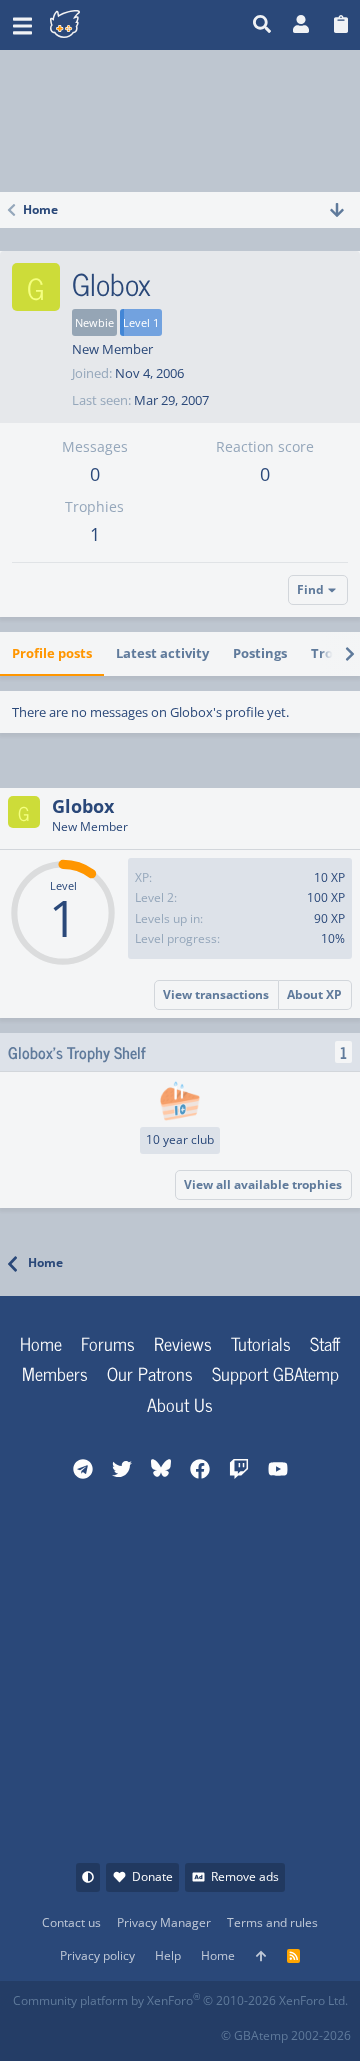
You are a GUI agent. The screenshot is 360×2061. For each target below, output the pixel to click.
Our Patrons (150, 1373)
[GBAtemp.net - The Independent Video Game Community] (114, 25)
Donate (152, 1876)
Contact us (71, 1922)
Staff (325, 1343)
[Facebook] (28, 2029)
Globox (83, 806)
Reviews (183, 1343)
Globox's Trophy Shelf (77, 1052)
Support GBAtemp (275, 1373)
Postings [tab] (260, 653)
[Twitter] (160, 2029)
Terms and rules (272, 1922)
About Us (180, 1404)
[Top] (261, 1956)
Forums (108, 1343)
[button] (22, 25)
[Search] (262, 25)
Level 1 (141, 322)
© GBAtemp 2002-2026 (286, 2035)
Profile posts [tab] (52, 653)
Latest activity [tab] (162, 653)
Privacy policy (97, 1955)
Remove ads (245, 1876)
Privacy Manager (164, 1922)
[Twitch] (116, 2029)
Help (168, 1955)
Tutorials (261, 1343)
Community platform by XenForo (180, 2000)
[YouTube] (204, 2029)
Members (55, 1373)
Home (41, 1343)
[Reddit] (72, 2029)
